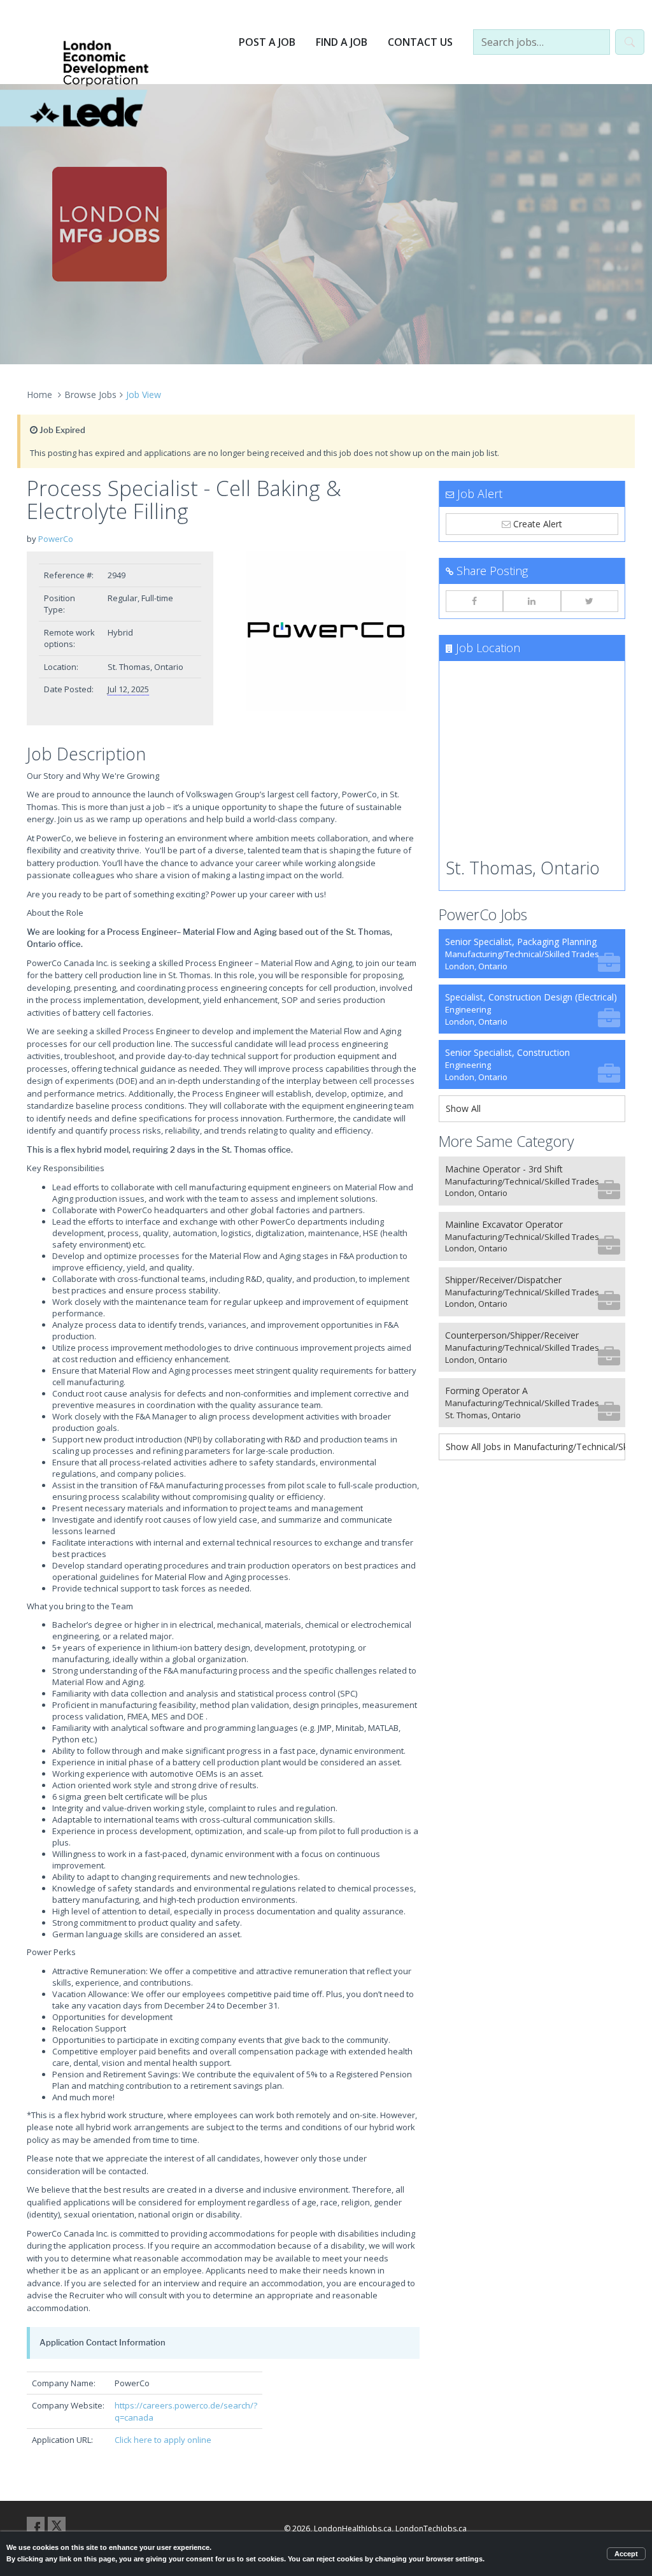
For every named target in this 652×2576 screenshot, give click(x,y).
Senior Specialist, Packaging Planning (522, 954)
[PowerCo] (326, 631)
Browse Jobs (90, 395)
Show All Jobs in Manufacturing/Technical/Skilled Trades (535, 1447)
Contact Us (420, 42)
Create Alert (536, 524)
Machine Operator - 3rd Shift (522, 1181)
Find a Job (342, 42)
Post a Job (267, 42)
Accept (626, 2554)
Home (39, 395)
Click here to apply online (163, 2440)
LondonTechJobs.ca (431, 2529)
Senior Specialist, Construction (507, 1064)
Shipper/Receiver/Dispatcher (522, 1292)
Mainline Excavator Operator (522, 1236)
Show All (463, 1108)
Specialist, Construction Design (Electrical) (531, 1009)
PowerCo (56, 539)
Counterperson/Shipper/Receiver (522, 1347)
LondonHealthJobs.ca (353, 2529)
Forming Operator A (522, 1403)
